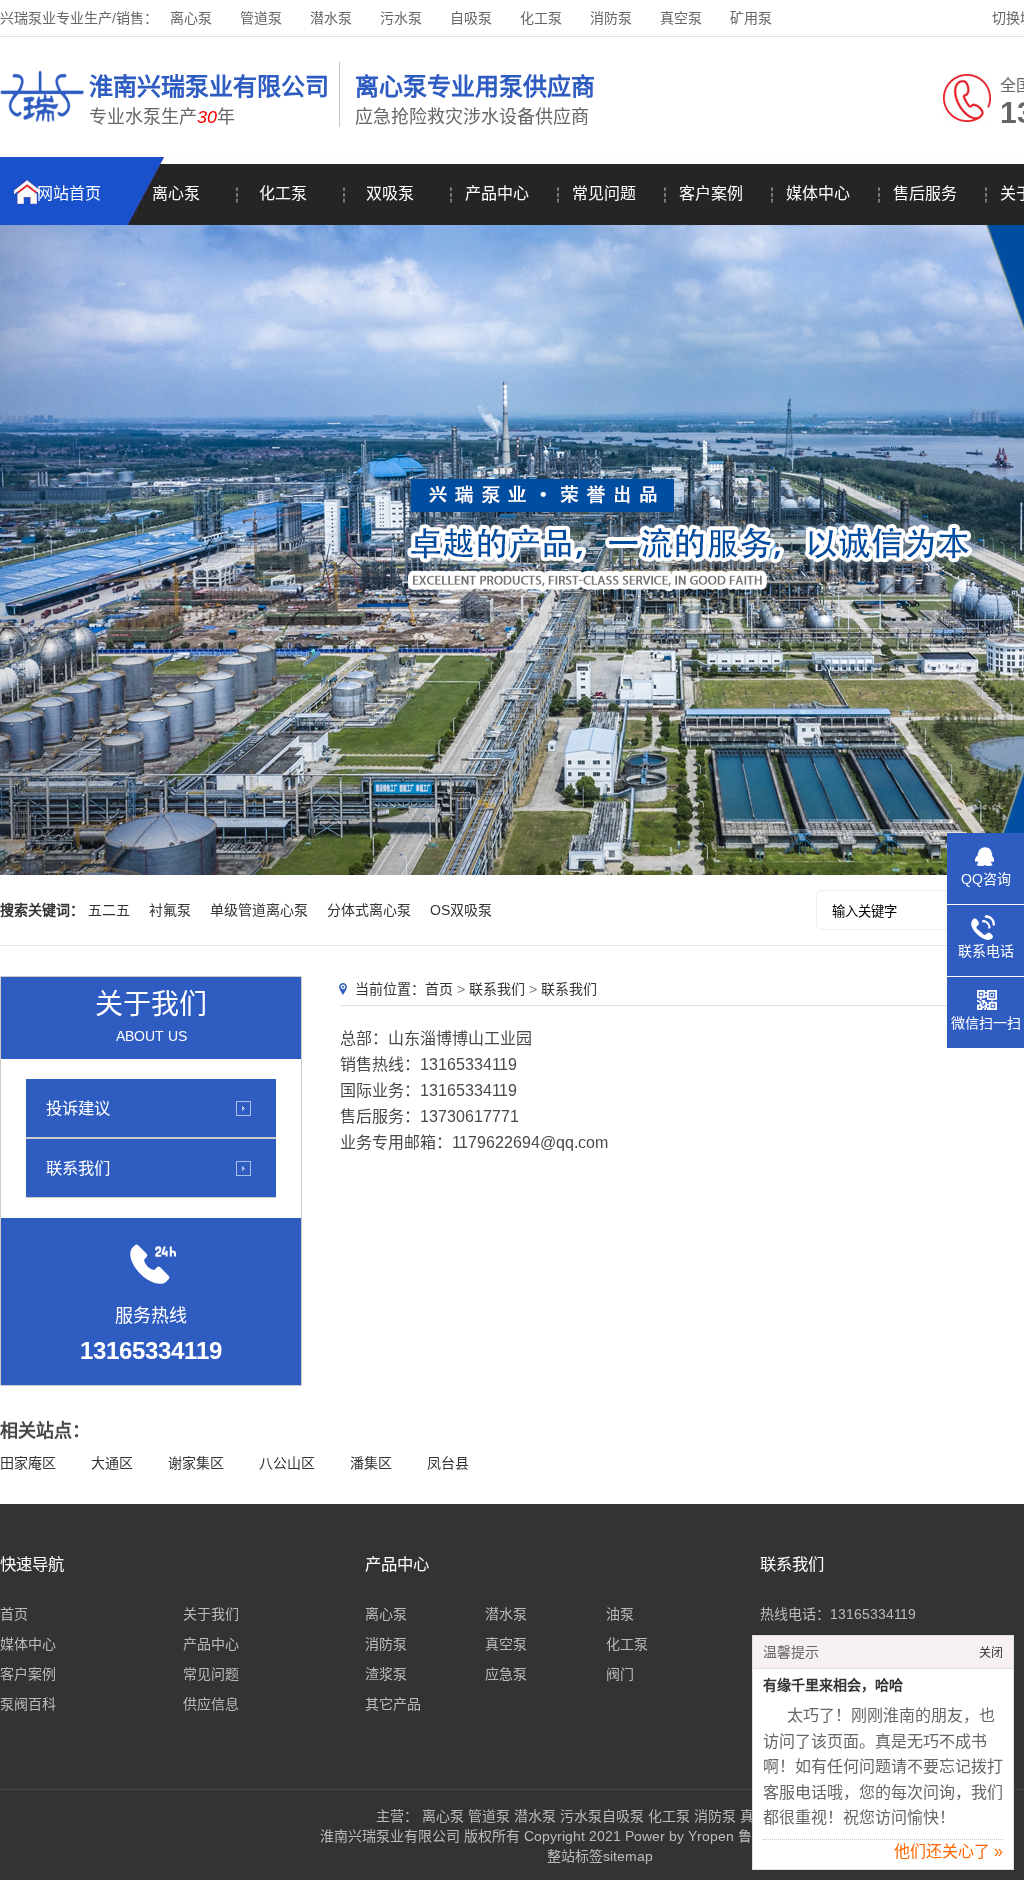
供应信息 (211, 1704)
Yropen (711, 1836)
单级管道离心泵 (259, 910)
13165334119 (873, 1614)
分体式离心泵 (369, 910)
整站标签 (575, 1856)
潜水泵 (331, 18)
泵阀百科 (28, 1704)
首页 (439, 989)
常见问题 (604, 193)
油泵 (620, 1614)
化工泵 (541, 18)
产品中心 (497, 193)
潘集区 (371, 1463)
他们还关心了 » (948, 1851)
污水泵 (401, 18)
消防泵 (611, 18)
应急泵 (506, 1674)
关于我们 (211, 1614)
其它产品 (393, 1704)
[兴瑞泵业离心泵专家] (42, 125)
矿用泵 (751, 18)
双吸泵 (390, 193)
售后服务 (925, 193)
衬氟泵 (170, 910)
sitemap (628, 1856)
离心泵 (191, 18)
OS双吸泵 (461, 910)
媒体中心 (818, 193)
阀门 (620, 1674)
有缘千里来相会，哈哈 (833, 1685)
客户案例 (711, 193)
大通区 (112, 1463)
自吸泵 (471, 18)
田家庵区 (28, 1463)
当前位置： (390, 989)
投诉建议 (78, 1108)
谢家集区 (196, 1463)
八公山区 (287, 1463)
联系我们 (78, 1168)
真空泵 (681, 18)
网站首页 (69, 193)
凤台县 (448, 1463)
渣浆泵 (386, 1674)
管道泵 (261, 18)
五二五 (109, 910)
